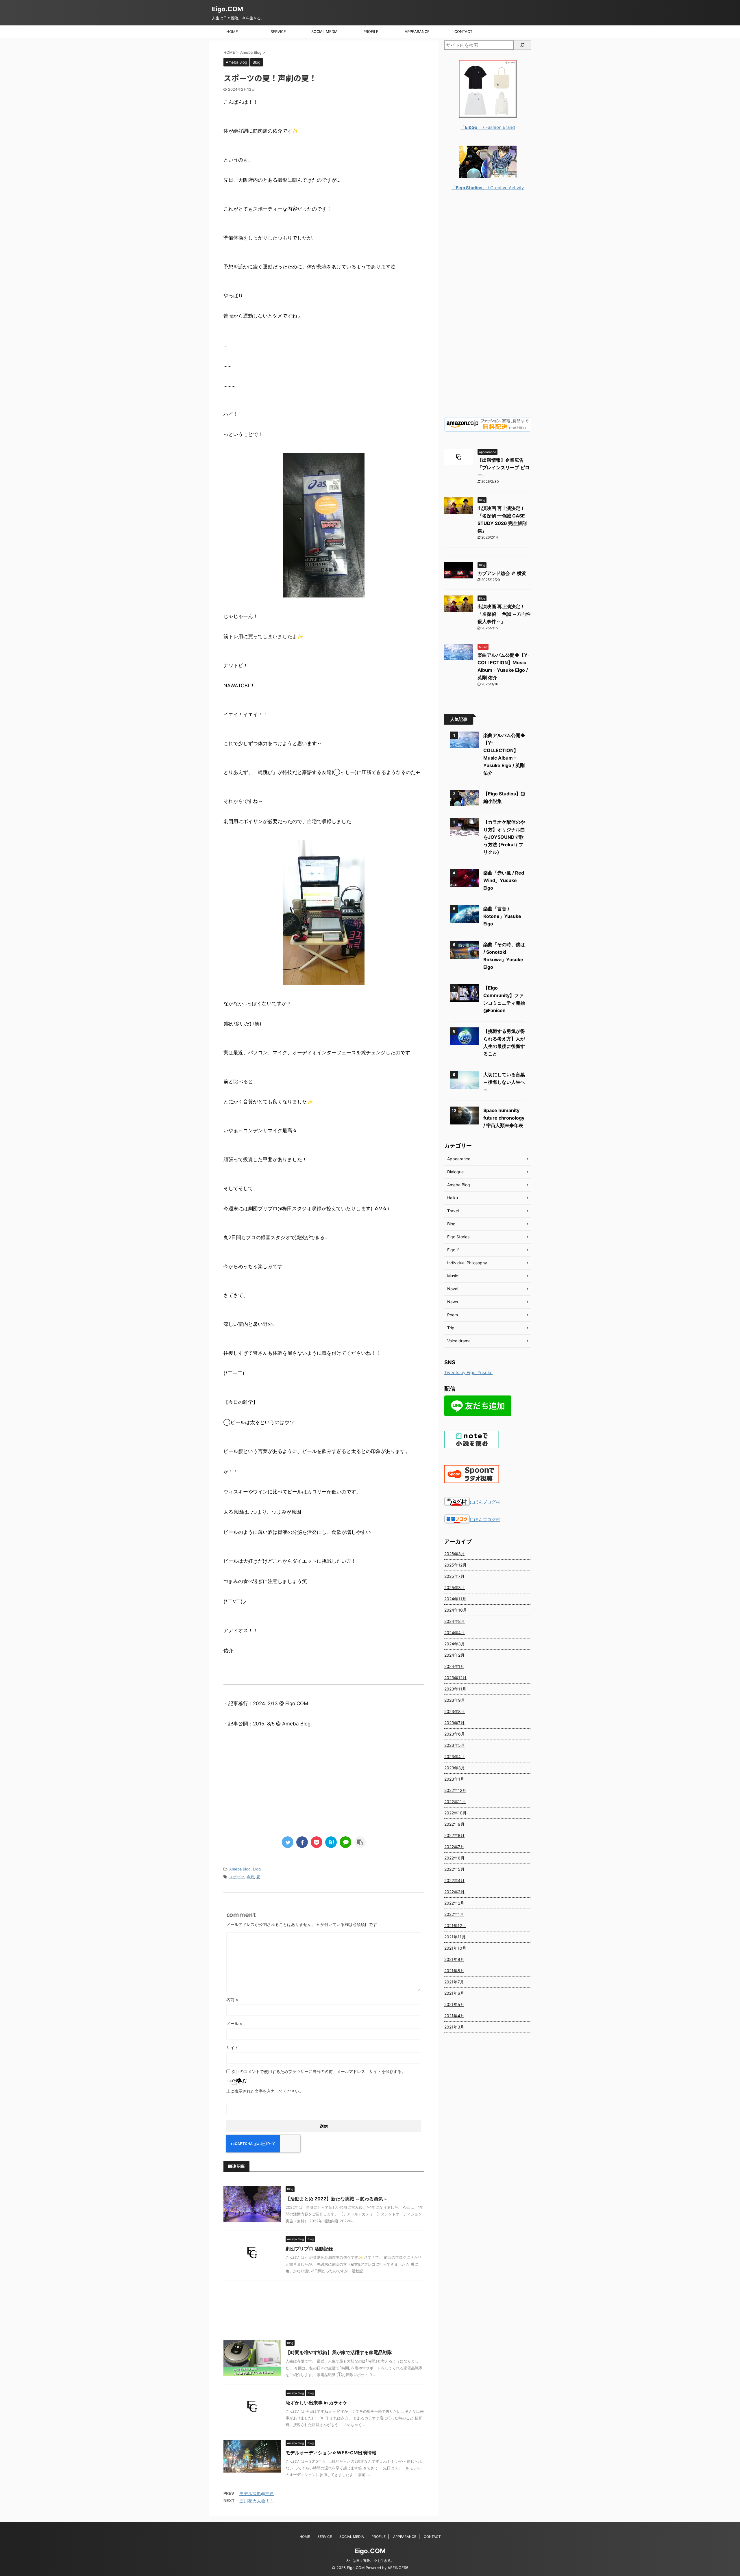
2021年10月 (455, 1948)
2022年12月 (455, 1790)
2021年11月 (455, 1937)
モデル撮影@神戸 (257, 2494)
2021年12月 (455, 1925)
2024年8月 (455, 1621)
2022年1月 (454, 1914)
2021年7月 (454, 1982)
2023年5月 (455, 1745)
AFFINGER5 (398, 2568)
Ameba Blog (240, 1869)
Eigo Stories (458, 1237)
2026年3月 (455, 1554)
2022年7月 (454, 1847)
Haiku (453, 1198)
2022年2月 (454, 1903)
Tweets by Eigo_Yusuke (468, 1373)
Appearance (459, 1159)
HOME (232, 31)
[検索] (522, 45)
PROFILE (371, 31)
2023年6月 (455, 1734)
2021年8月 (454, 1971)
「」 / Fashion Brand (488, 127)
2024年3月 (455, 1644)
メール (234, 2023)
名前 (232, 1999)
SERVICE (278, 31)
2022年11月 (455, 1802)
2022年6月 (454, 1858)
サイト (232, 2047)
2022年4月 (454, 1880)
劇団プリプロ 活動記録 (309, 2249)
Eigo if (453, 1250)
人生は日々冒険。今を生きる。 (370, 2561)
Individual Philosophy (467, 1263)
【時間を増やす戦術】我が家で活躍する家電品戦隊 (339, 2352)
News (453, 1302)
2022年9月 (454, 1824)
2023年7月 (454, 1723)
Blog (257, 1869)
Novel (453, 1289)
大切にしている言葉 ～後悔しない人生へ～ (504, 1082)
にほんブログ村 (485, 1502)
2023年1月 (454, 1779)
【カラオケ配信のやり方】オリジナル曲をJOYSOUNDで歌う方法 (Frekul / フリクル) (504, 837)
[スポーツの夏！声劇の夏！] (331, 1842)
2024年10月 (456, 1610)
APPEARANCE (417, 31)
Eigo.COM (227, 9)
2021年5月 (454, 2004)
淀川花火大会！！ (257, 2501)
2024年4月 (455, 1633)
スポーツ (237, 1877)
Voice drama (459, 1341)
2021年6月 (454, 1993)
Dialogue (455, 1172)
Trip (451, 1328)
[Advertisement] (324, 1786)
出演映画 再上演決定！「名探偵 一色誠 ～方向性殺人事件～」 (504, 614)
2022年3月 (454, 1892)
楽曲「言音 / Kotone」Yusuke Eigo (502, 916)
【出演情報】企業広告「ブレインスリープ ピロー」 (504, 467)
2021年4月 (454, 2016)
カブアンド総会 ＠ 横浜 (502, 573)
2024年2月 (454, 1655)
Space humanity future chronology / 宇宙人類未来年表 (504, 1118)
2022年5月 (454, 1869)
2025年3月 (455, 1587)
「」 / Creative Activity (488, 188)
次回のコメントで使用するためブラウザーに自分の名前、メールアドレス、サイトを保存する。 (319, 2071)
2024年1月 (454, 1666)
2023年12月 (455, 1678)
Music (453, 1276)
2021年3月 (454, 2027)
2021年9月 (454, 1959)
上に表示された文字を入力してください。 (265, 2091)
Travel (453, 1211)
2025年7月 (454, 1576)
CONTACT (463, 31)
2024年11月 (455, 1599)
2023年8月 (455, 1711)
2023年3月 (455, 1768)
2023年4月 (455, 1756)
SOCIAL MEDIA (324, 31)
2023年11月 (455, 1689)
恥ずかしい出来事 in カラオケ (317, 2403)
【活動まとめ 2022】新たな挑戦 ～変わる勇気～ (337, 2199)
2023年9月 (455, 1700)
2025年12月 (455, 1565)
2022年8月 (454, 1835)
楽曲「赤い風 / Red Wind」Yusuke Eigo (504, 880)
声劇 (250, 1877)
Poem (453, 1315)
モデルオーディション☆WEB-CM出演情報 (331, 2453)
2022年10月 (455, 1813)
